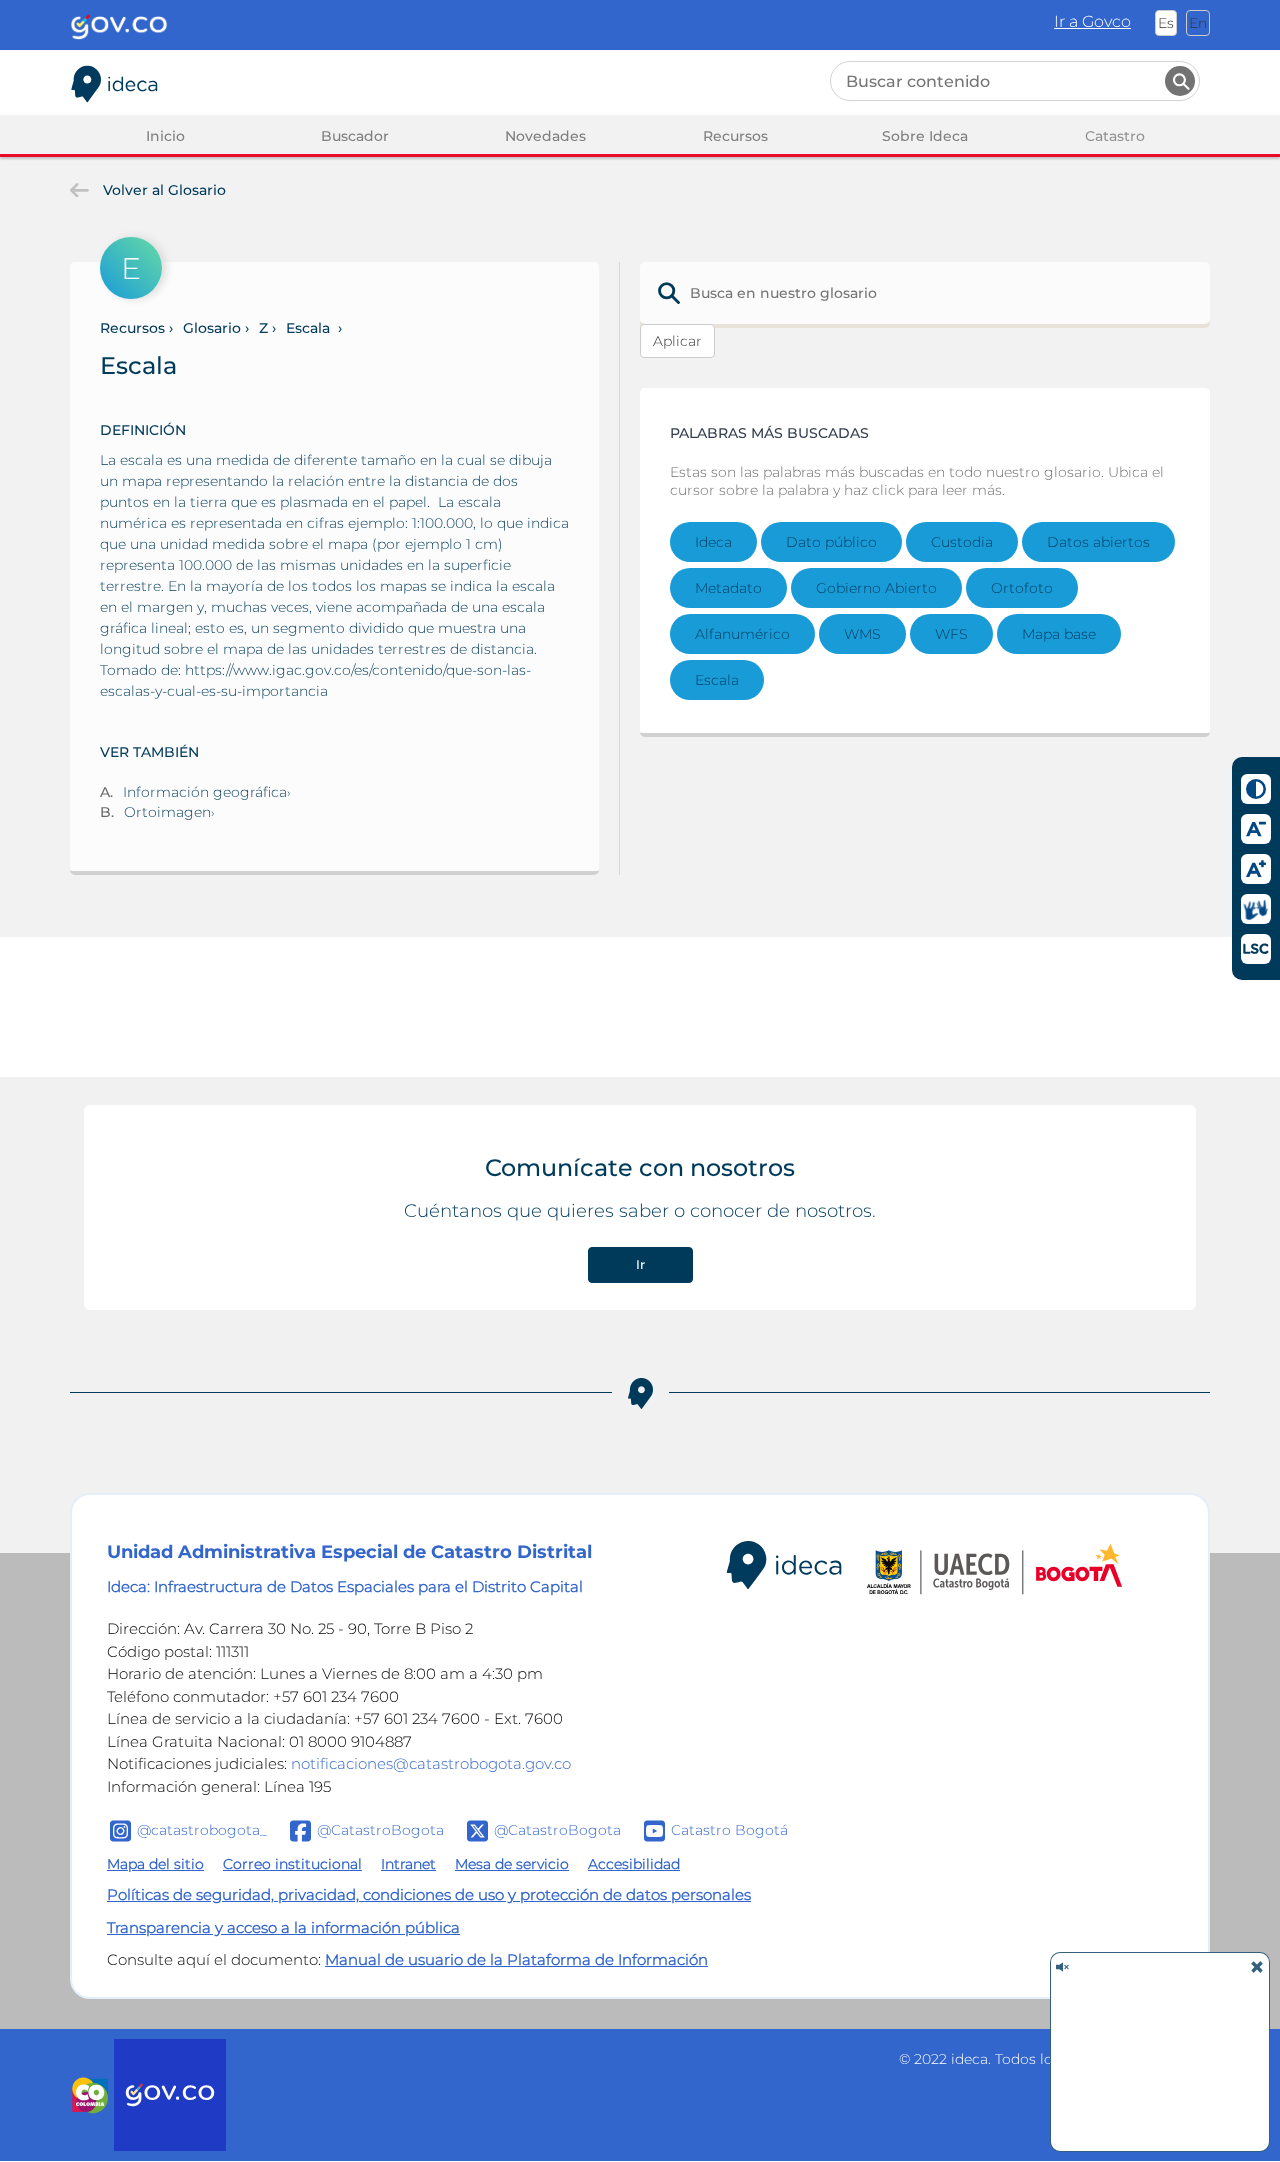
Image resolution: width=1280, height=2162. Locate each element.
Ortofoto (1022, 588)
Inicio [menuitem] (165, 136)
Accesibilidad (634, 1864)
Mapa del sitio (155, 1864)
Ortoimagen (167, 812)
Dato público (831, 542)
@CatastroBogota (380, 1830)
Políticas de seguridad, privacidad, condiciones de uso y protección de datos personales (429, 1894)
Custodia (962, 542)
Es (1166, 23)
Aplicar (677, 341)
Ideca (713, 542)
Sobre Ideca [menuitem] (925, 136)
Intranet (408, 1864)
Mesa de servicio (512, 1864)
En (1198, 23)
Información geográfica (205, 792)
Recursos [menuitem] (735, 136)
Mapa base (1059, 634)
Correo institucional (292, 1864)
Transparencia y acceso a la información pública (283, 1927)
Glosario (212, 328)
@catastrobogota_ (202, 1830)
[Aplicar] (1180, 81)
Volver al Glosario (162, 190)
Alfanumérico (742, 634)
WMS (862, 634)
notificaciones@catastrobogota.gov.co (431, 1763)
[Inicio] (115, 80)
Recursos (132, 328)
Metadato (728, 588)
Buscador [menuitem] (355, 136)
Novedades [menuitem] (545, 136)
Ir (640, 1264)
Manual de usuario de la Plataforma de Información (516, 1959)
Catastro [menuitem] (1115, 136)
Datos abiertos (1098, 542)
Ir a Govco (1092, 21)
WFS (951, 634)
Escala (717, 680)
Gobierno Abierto (876, 588)
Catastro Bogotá (729, 1830)
